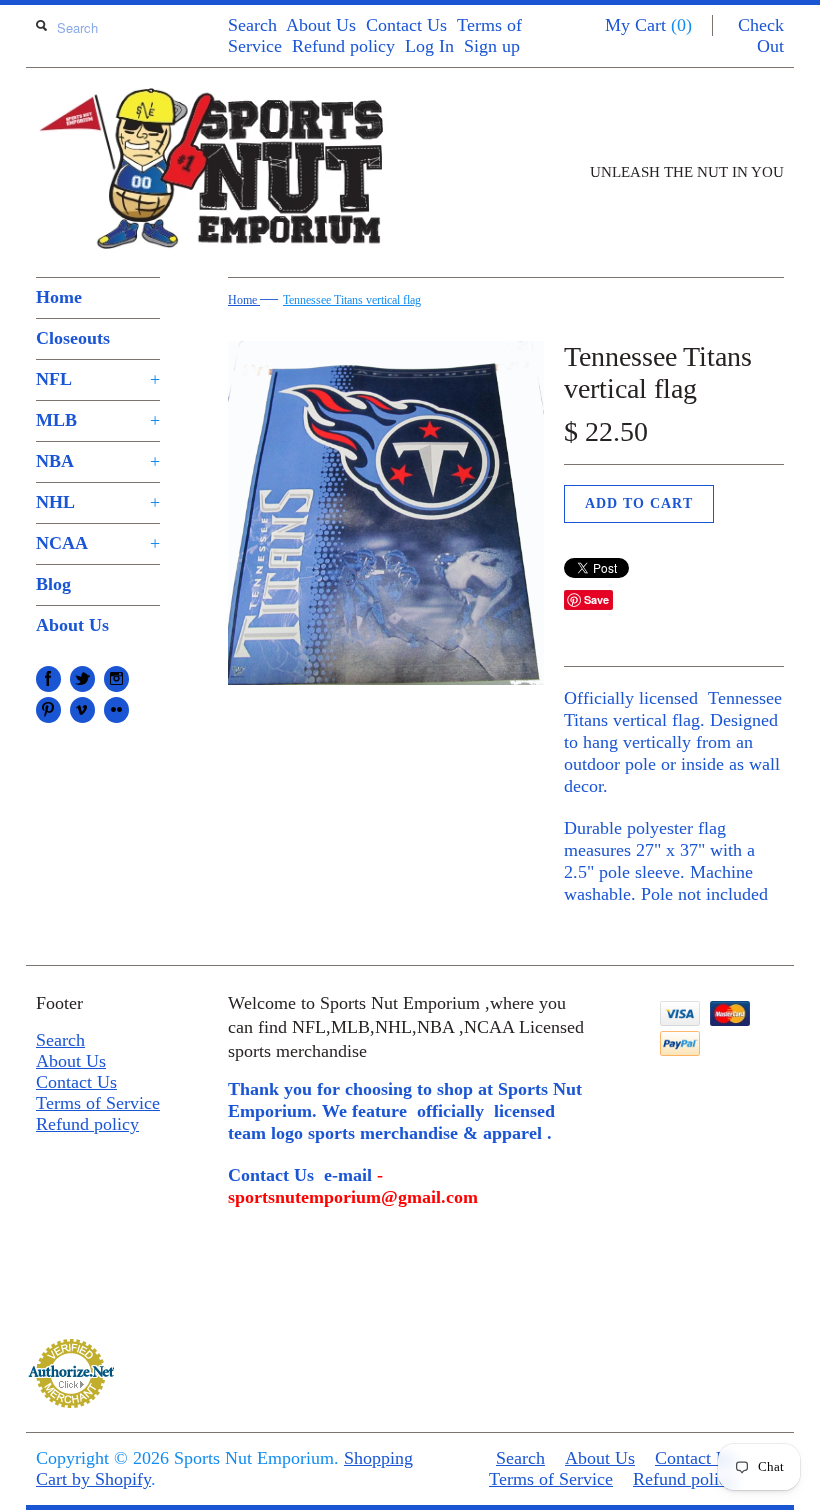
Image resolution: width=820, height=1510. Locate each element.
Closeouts (73, 338)
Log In (429, 46)
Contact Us (406, 25)
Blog (53, 584)
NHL (98, 502)
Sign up (492, 46)
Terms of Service (98, 1103)
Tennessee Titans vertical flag (352, 300)
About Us (321, 25)
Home (59, 297)
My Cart (648, 25)
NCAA (98, 543)
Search (252, 25)
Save (596, 599)
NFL (98, 379)
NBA (98, 461)
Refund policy (343, 46)
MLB (98, 420)
